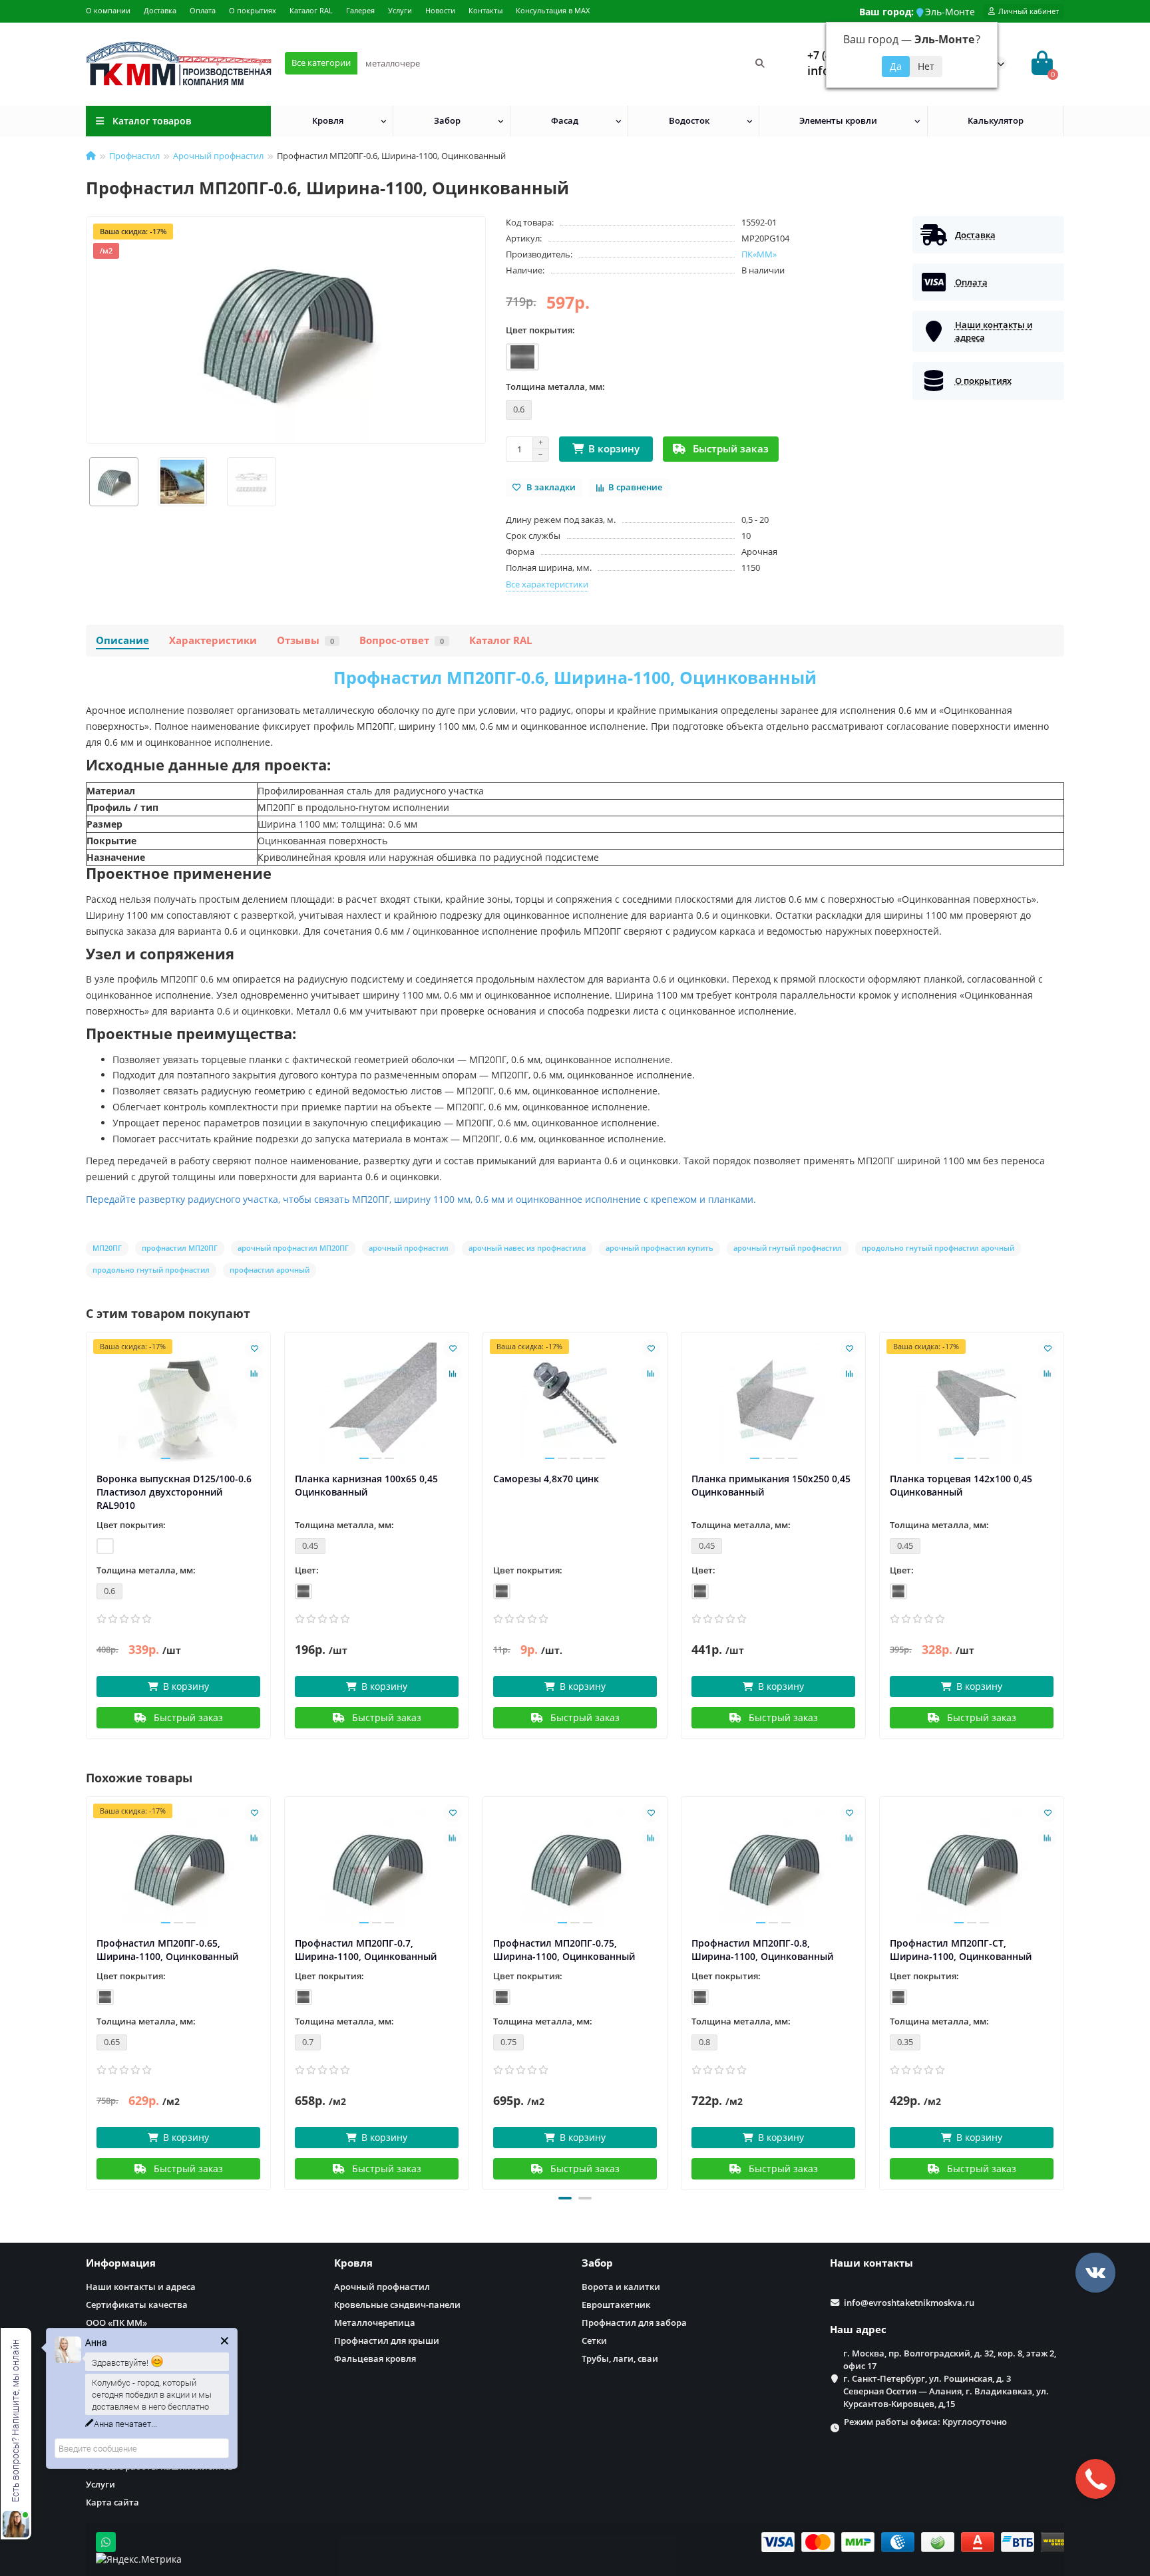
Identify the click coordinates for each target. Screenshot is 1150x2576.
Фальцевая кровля (375, 2358)
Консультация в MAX (553, 10)
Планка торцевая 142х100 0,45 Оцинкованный (961, 1485)
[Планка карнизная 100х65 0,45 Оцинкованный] (377, 1402)
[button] (565, 2198)
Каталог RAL (311, 10)
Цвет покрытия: (540, 330)
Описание (122, 640)
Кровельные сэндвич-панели (397, 2305)
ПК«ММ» (759, 254)
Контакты (485, 10)
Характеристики (213, 640)
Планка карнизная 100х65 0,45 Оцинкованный (366, 1485)
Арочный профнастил (218, 156)
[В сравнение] (254, 1374)
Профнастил (134, 156)
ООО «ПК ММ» (116, 2323)
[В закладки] (254, 1349)
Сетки (594, 2340)
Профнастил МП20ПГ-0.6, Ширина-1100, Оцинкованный (575, 677)
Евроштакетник (616, 2305)
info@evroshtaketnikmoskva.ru (909, 2303)
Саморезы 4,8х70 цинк (546, 1479)
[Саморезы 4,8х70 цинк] (575, 1402)
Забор (447, 120)
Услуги (400, 10)
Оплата (203, 10)
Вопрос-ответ (402, 640)
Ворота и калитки (621, 2287)
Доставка (160, 10)
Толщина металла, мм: (555, 387)
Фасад (565, 120)
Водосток (689, 120)
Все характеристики (547, 584)
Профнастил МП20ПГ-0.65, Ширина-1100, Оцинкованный (167, 1950)
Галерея (360, 10)
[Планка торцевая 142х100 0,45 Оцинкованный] (972, 1402)
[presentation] (87, 1991)
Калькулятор (996, 120)
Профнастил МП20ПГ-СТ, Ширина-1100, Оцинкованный (961, 1950)
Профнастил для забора (634, 2323)
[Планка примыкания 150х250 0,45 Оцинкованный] (773, 1402)
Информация (121, 2263)
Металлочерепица (375, 2323)
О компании (108, 10)
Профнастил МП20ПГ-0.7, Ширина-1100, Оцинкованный (366, 1950)
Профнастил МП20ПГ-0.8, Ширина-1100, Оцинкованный (762, 1950)
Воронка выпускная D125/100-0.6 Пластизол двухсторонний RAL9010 (174, 1492)
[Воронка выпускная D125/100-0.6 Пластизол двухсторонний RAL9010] (178, 1402)
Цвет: (307, 1570)
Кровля (328, 120)
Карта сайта (112, 2502)
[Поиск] (760, 63)
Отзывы (305, 640)
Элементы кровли (838, 120)
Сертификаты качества (137, 2305)
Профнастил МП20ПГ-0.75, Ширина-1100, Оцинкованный (564, 1950)
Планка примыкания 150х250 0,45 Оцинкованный (771, 1485)
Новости (440, 10)
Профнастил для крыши (387, 2340)
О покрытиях (253, 10)
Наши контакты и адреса (141, 2287)
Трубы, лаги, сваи (620, 2358)
